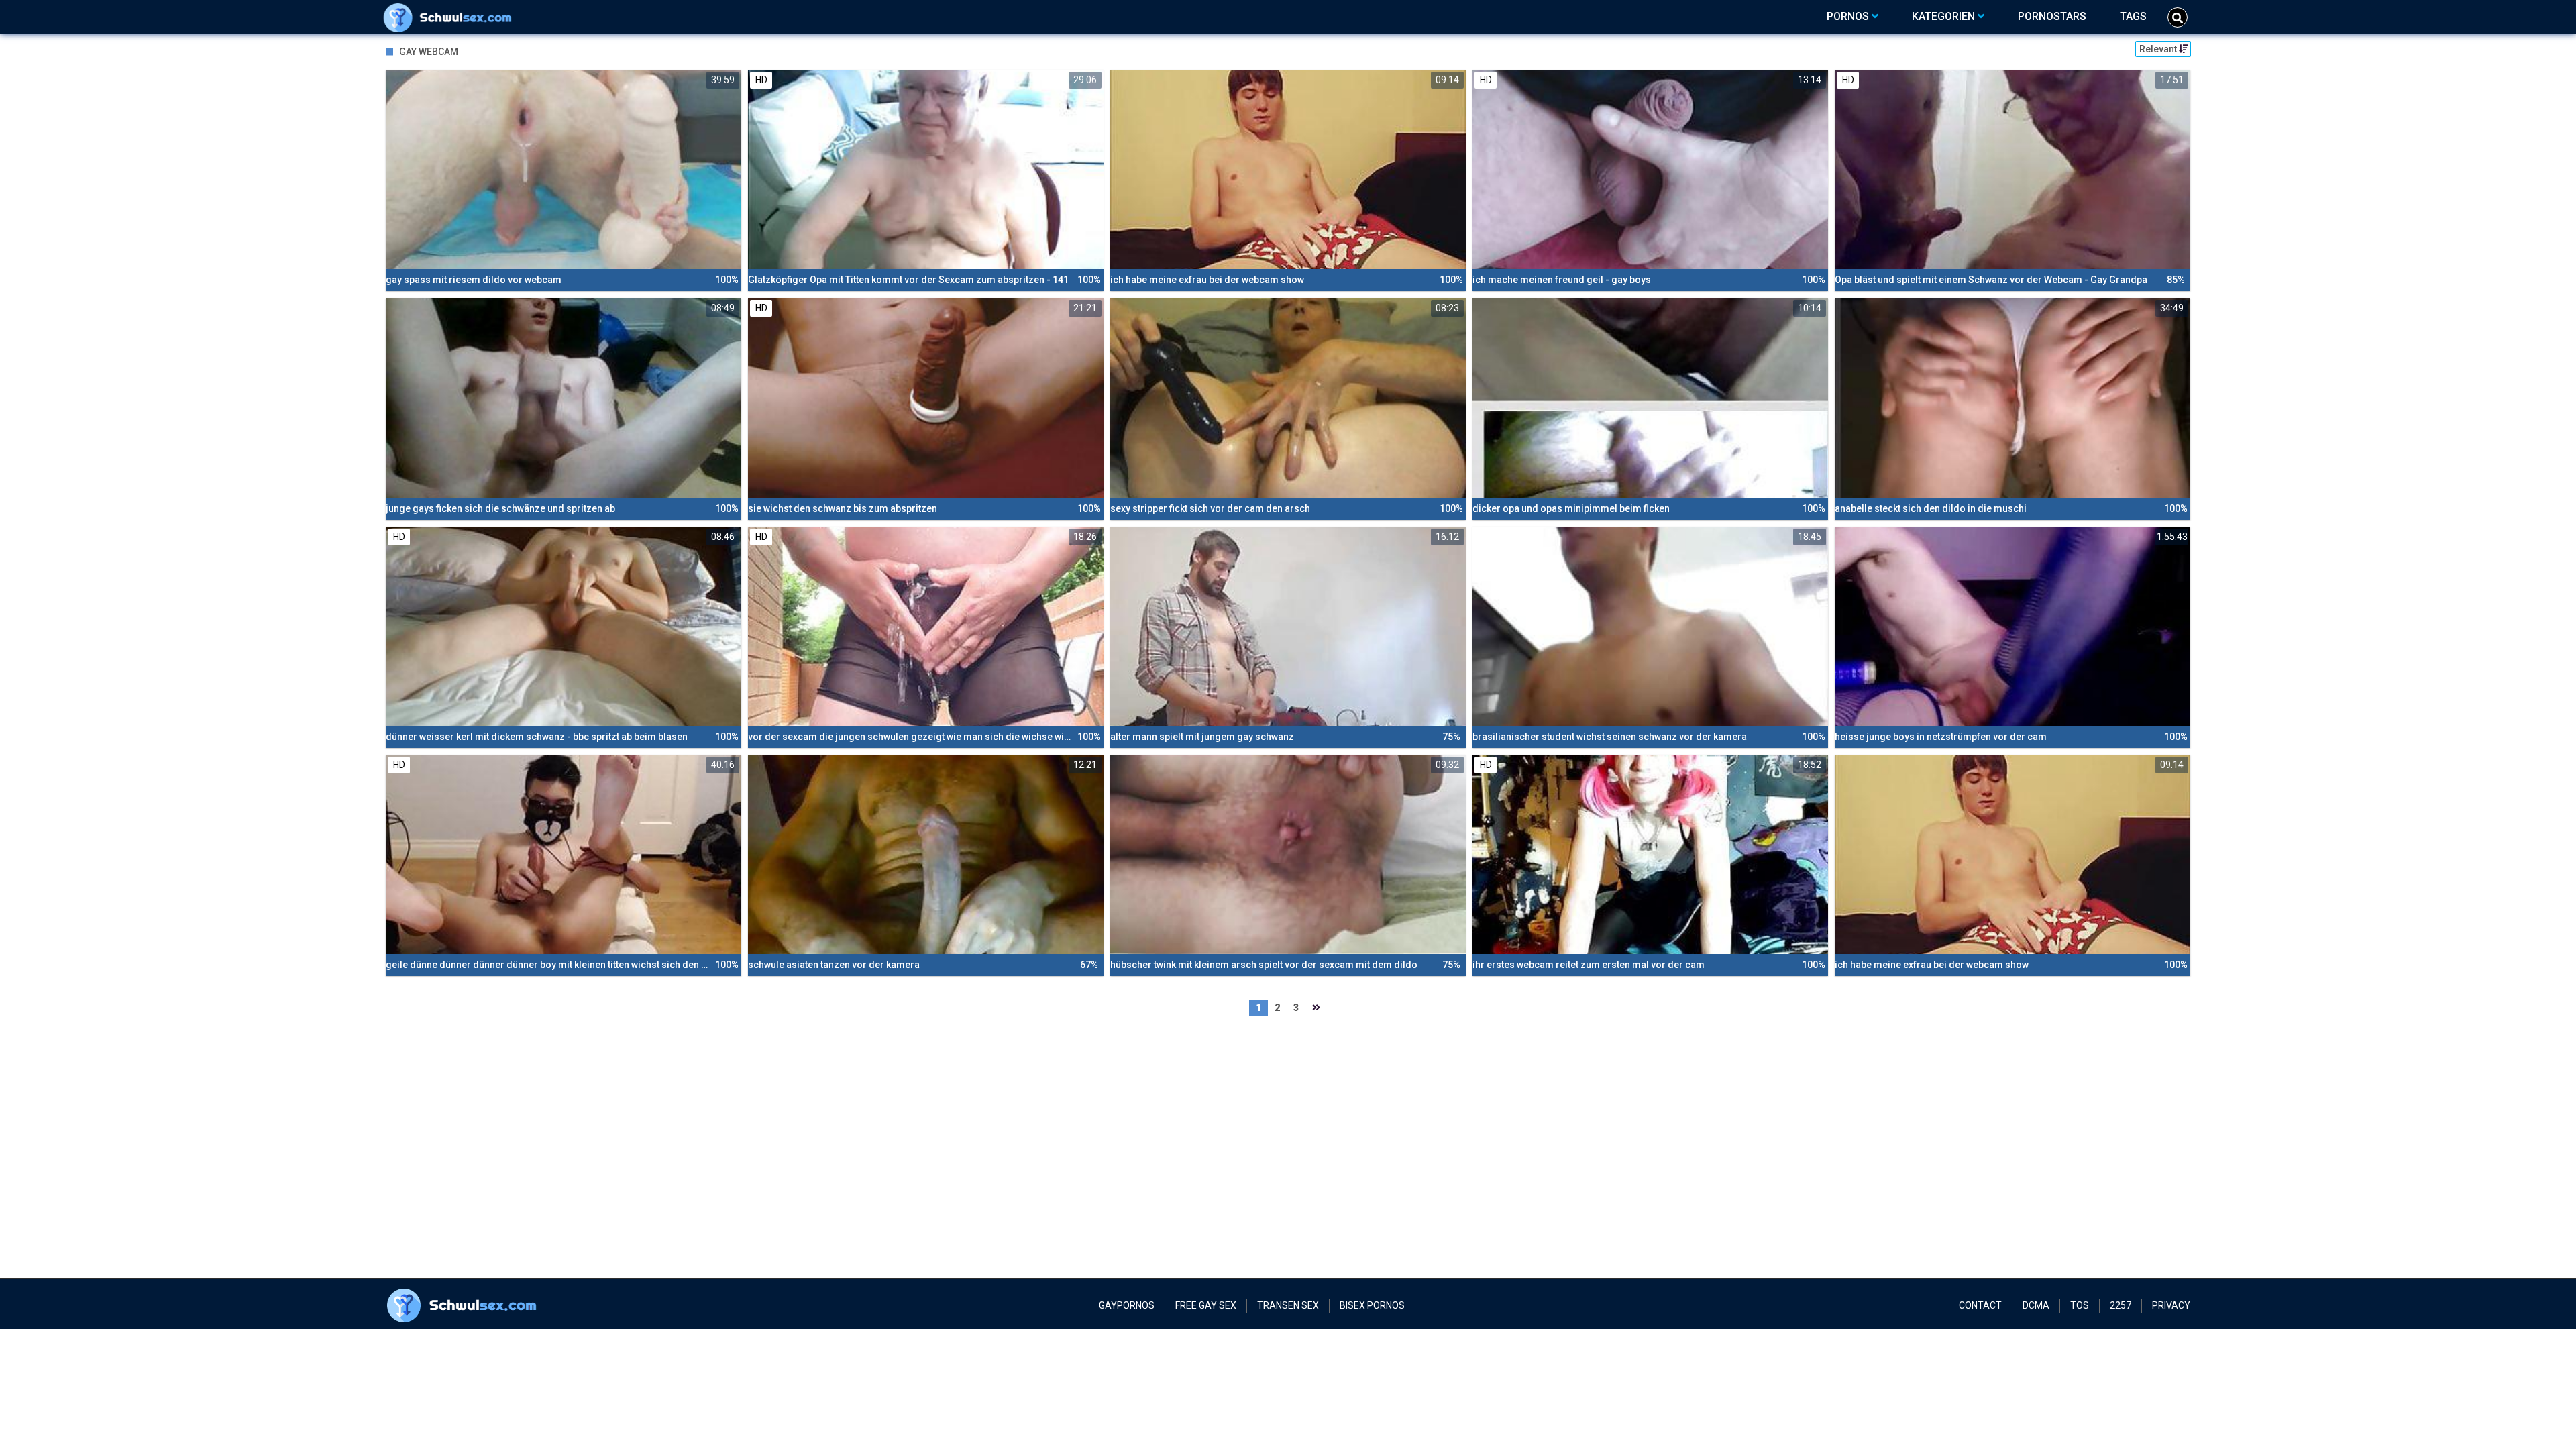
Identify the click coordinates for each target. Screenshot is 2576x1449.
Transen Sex (1288, 1305)
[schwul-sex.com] (450, 17)
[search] (2178, 17)
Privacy (2171, 1305)
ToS (2080, 1305)
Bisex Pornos (1372, 1305)
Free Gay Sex (1206, 1305)
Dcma (2036, 1305)
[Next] (1316, 1008)
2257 (2121, 1305)
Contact (1980, 1305)
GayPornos (1127, 1305)
